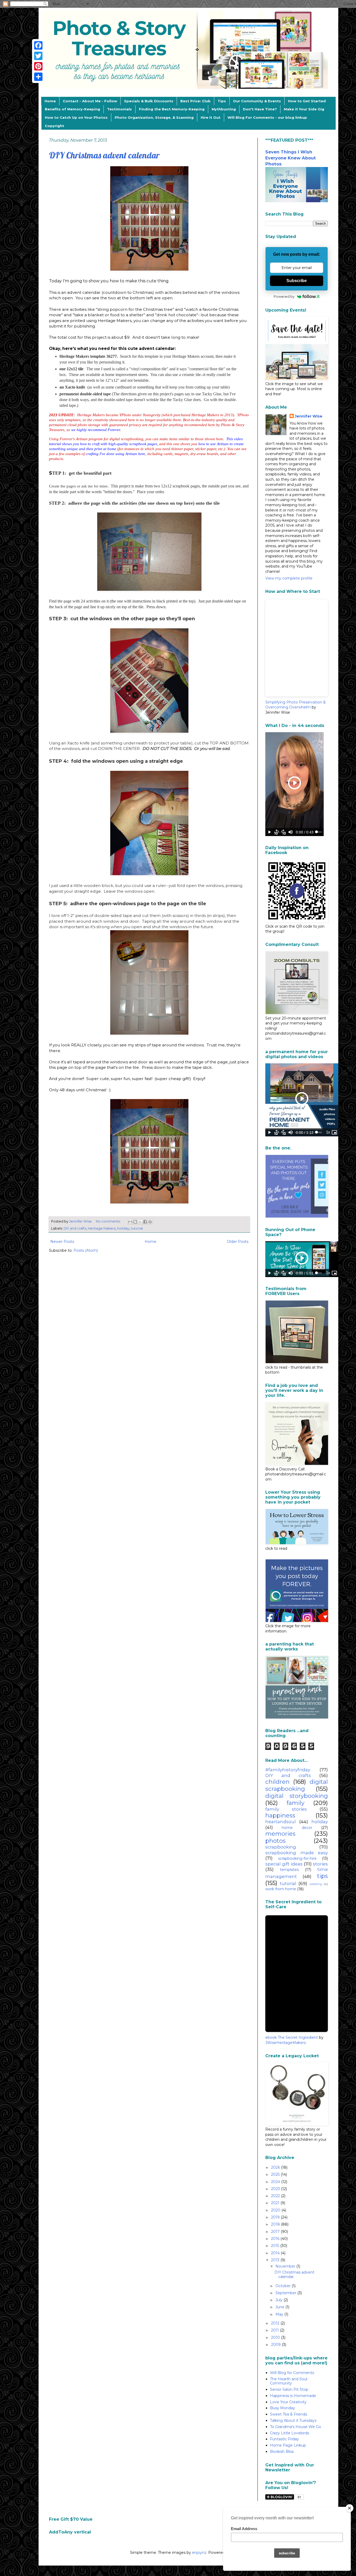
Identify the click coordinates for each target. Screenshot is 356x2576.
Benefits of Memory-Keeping (72, 109)
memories (280, 1834)
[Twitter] (38, 56)
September (286, 2293)
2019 (276, 2217)
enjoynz (199, 2553)
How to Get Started (307, 101)
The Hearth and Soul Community (289, 2381)
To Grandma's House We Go (296, 2427)
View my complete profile (289, 578)
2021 (276, 2203)
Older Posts (238, 1242)
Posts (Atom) (86, 1250)
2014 (276, 2253)
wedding (316, 1884)
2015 (276, 2246)
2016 (276, 2239)
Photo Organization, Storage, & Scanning (154, 117)
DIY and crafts (75, 1228)
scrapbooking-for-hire (297, 1858)
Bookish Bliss (282, 2452)
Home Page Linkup (288, 2445)
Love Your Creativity (288, 2402)
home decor (297, 1828)
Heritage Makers (102, 1228)
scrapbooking (281, 1847)
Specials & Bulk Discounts (149, 101)
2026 (276, 2167)
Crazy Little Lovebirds (290, 2433)
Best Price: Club (195, 101)
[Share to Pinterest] (150, 1222)
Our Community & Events (257, 101)
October (284, 2286)
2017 (276, 2232)
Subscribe (297, 281)
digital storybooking (297, 1796)
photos (275, 1841)
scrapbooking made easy (297, 1853)
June (280, 2307)
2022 (276, 2196)
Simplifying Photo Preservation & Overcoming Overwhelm (296, 705)
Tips (222, 101)
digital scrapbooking (297, 1785)
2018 (276, 2224)
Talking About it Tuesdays (293, 2420)
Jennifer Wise (309, 416)
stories (320, 1864)
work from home (281, 1889)
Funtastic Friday (284, 2439)
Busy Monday (283, 2408)
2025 (276, 2174)
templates (289, 1870)
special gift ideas (284, 1864)
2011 (275, 2330)
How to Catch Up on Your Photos (76, 117)
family (296, 1803)
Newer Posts (62, 1242)
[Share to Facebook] (145, 1222)
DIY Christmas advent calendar (104, 155)
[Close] (349, 2508)
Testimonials (119, 109)
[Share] (38, 77)
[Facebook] (38, 45)
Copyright (54, 126)
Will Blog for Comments (292, 2373)
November (286, 2266)
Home (50, 101)
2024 (276, 2182)
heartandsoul (281, 1822)
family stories (286, 1809)
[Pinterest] (38, 66)
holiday (123, 1228)
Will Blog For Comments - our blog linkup (267, 117)
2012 (276, 2323)
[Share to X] (140, 1222)
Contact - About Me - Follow (90, 101)
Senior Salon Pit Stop (289, 2389)
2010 (276, 2338)
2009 (276, 2345)
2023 (276, 2189)
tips (323, 1876)
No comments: (109, 1221)
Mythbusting (224, 109)
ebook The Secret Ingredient (292, 2037)
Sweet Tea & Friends (289, 2414)
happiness (280, 1815)
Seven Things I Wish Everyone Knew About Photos (291, 158)
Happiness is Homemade (293, 2396)
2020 (276, 2210)
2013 (276, 2260)
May (280, 2314)
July (280, 2300)
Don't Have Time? (260, 109)
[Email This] (130, 1222)
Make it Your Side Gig (304, 109)
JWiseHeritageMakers (286, 2043)
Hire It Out (211, 117)
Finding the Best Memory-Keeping (172, 109)
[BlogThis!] (135, 1222)
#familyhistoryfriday (288, 1770)
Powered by (284, 296)
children (277, 1782)
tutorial (137, 1228)
